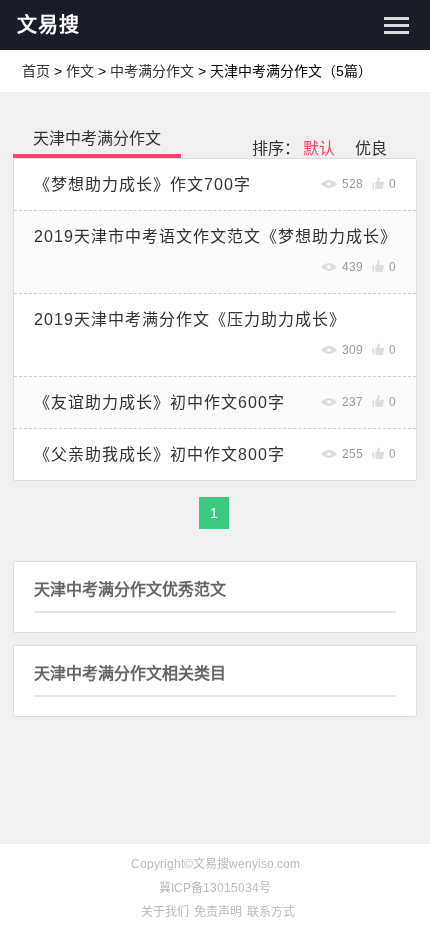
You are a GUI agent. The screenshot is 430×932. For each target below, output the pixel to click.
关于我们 (165, 912)
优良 (371, 148)
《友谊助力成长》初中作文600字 (159, 402)
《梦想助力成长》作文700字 (142, 184)
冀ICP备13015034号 (215, 888)
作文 (80, 71)
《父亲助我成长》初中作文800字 (159, 454)
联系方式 (271, 912)
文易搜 (48, 25)
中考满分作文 (152, 71)
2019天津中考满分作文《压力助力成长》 (190, 319)
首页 (36, 71)
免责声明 (218, 912)
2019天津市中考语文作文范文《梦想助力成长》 (215, 236)
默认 (319, 148)
